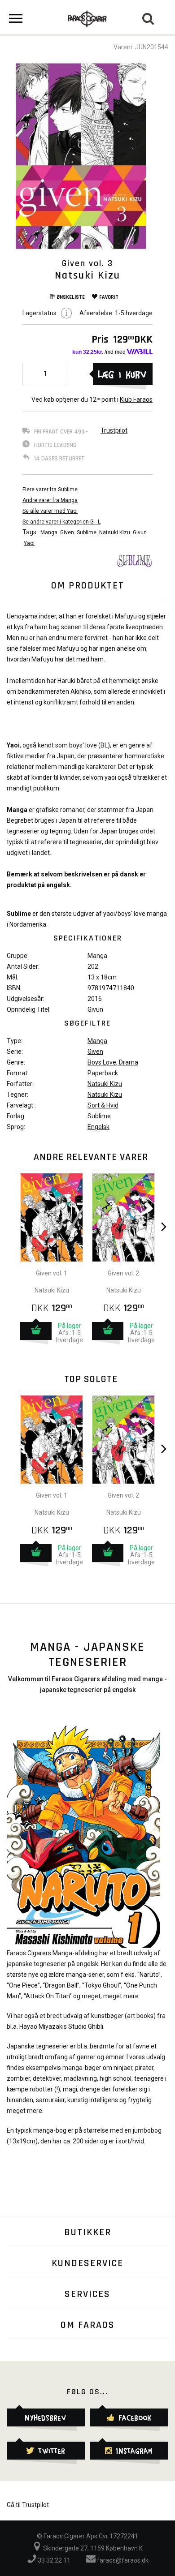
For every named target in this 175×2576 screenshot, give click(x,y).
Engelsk (98, 1127)
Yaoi (29, 543)
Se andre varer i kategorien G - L (61, 522)
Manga (49, 532)
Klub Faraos (136, 399)
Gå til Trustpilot (28, 2505)
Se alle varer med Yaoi (50, 511)
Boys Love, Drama (113, 1062)
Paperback (103, 1073)
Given (67, 532)
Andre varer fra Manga (50, 500)
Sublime (87, 532)
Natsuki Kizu (115, 532)
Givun (140, 532)
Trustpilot (114, 430)
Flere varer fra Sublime (50, 489)
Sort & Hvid (103, 1105)
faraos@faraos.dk (122, 2560)
